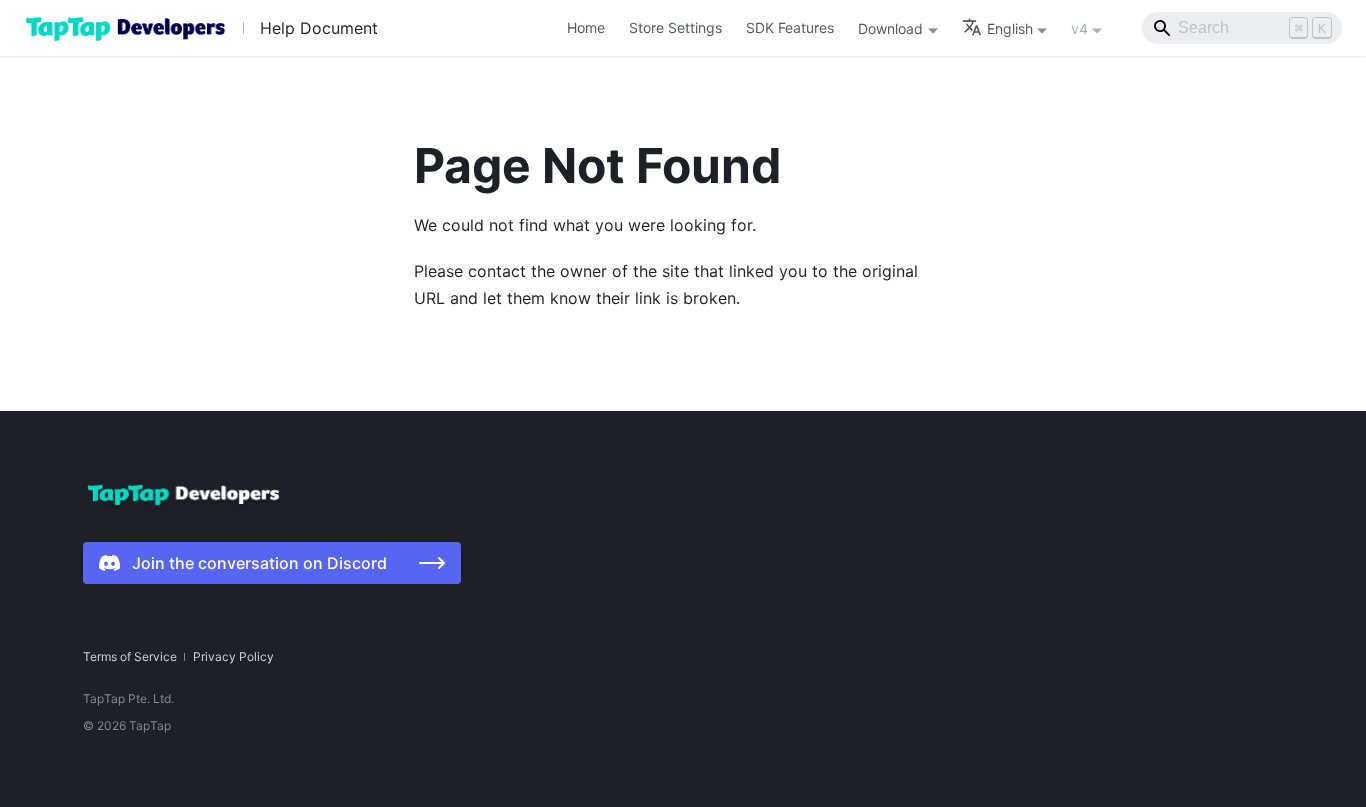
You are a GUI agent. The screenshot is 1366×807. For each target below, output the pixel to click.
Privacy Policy (233, 656)
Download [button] (890, 28)
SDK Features (790, 27)
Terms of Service (130, 656)
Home (586, 27)
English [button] (1010, 28)
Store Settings (675, 27)
